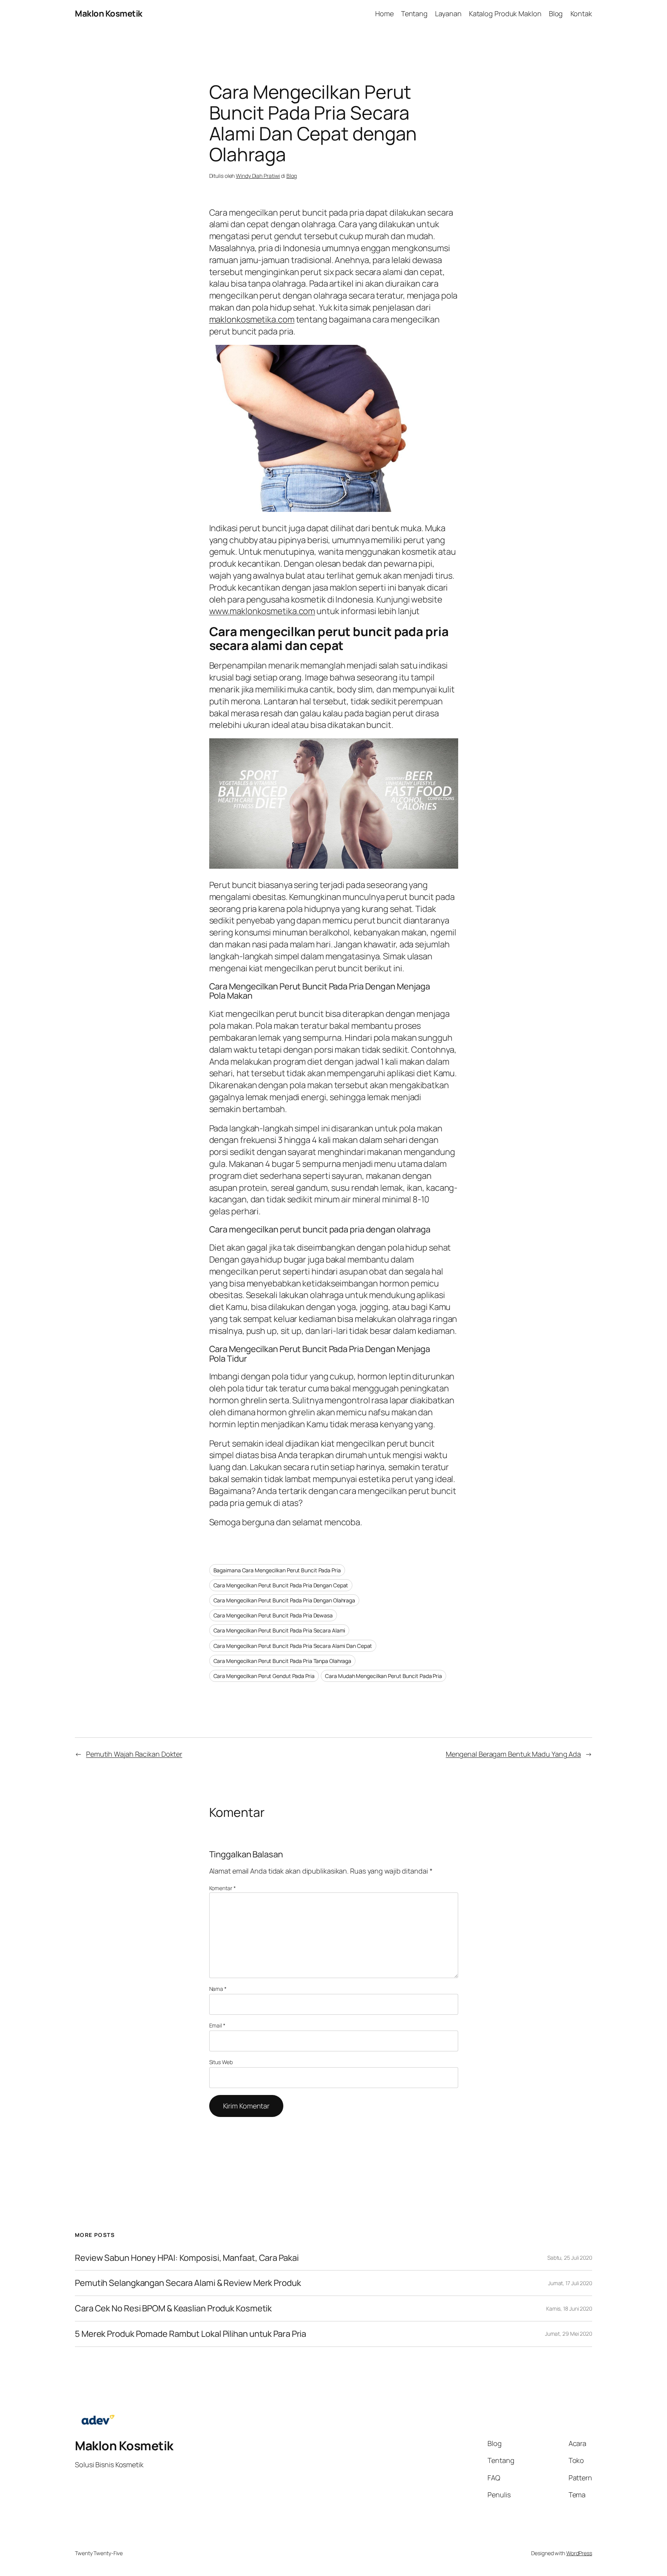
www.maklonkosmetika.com (262, 611)
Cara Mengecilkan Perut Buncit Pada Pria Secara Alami (279, 1630)
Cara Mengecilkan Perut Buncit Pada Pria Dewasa (273, 1615)
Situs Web (221, 2062)
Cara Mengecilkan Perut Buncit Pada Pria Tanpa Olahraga (283, 1661)
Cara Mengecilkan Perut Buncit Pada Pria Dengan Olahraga (284, 1600)
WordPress (579, 2553)
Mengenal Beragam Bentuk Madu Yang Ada (513, 1754)
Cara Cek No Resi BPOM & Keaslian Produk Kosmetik (173, 2308)
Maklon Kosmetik (109, 14)
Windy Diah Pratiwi (258, 176)
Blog (292, 176)
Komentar (223, 1888)
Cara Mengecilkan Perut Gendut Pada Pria (264, 1676)
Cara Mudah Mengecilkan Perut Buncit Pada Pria (383, 1676)
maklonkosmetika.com (252, 319)
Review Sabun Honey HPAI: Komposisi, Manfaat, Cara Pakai (187, 2258)
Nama (218, 1989)
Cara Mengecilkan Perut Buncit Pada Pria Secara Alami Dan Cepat (293, 1646)
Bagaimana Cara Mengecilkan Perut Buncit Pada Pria (277, 1570)
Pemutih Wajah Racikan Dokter (134, 1754)
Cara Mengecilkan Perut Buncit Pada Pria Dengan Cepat (281, 1585)
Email (217, 2025)
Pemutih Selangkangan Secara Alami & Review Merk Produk (188, 2283)
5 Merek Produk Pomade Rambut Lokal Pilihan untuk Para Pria (190, 2334)
